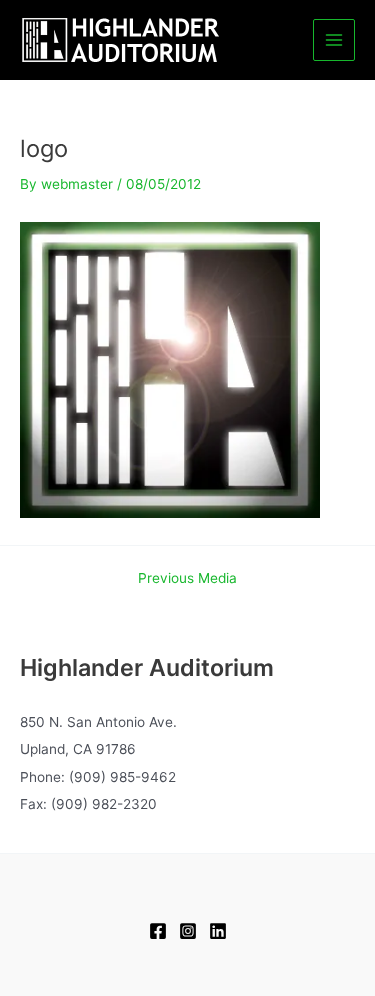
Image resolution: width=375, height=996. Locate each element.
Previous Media (187, 579)
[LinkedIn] (218, 931)
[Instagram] (188, 931)
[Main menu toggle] (334, 40)
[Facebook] (158, 931)
